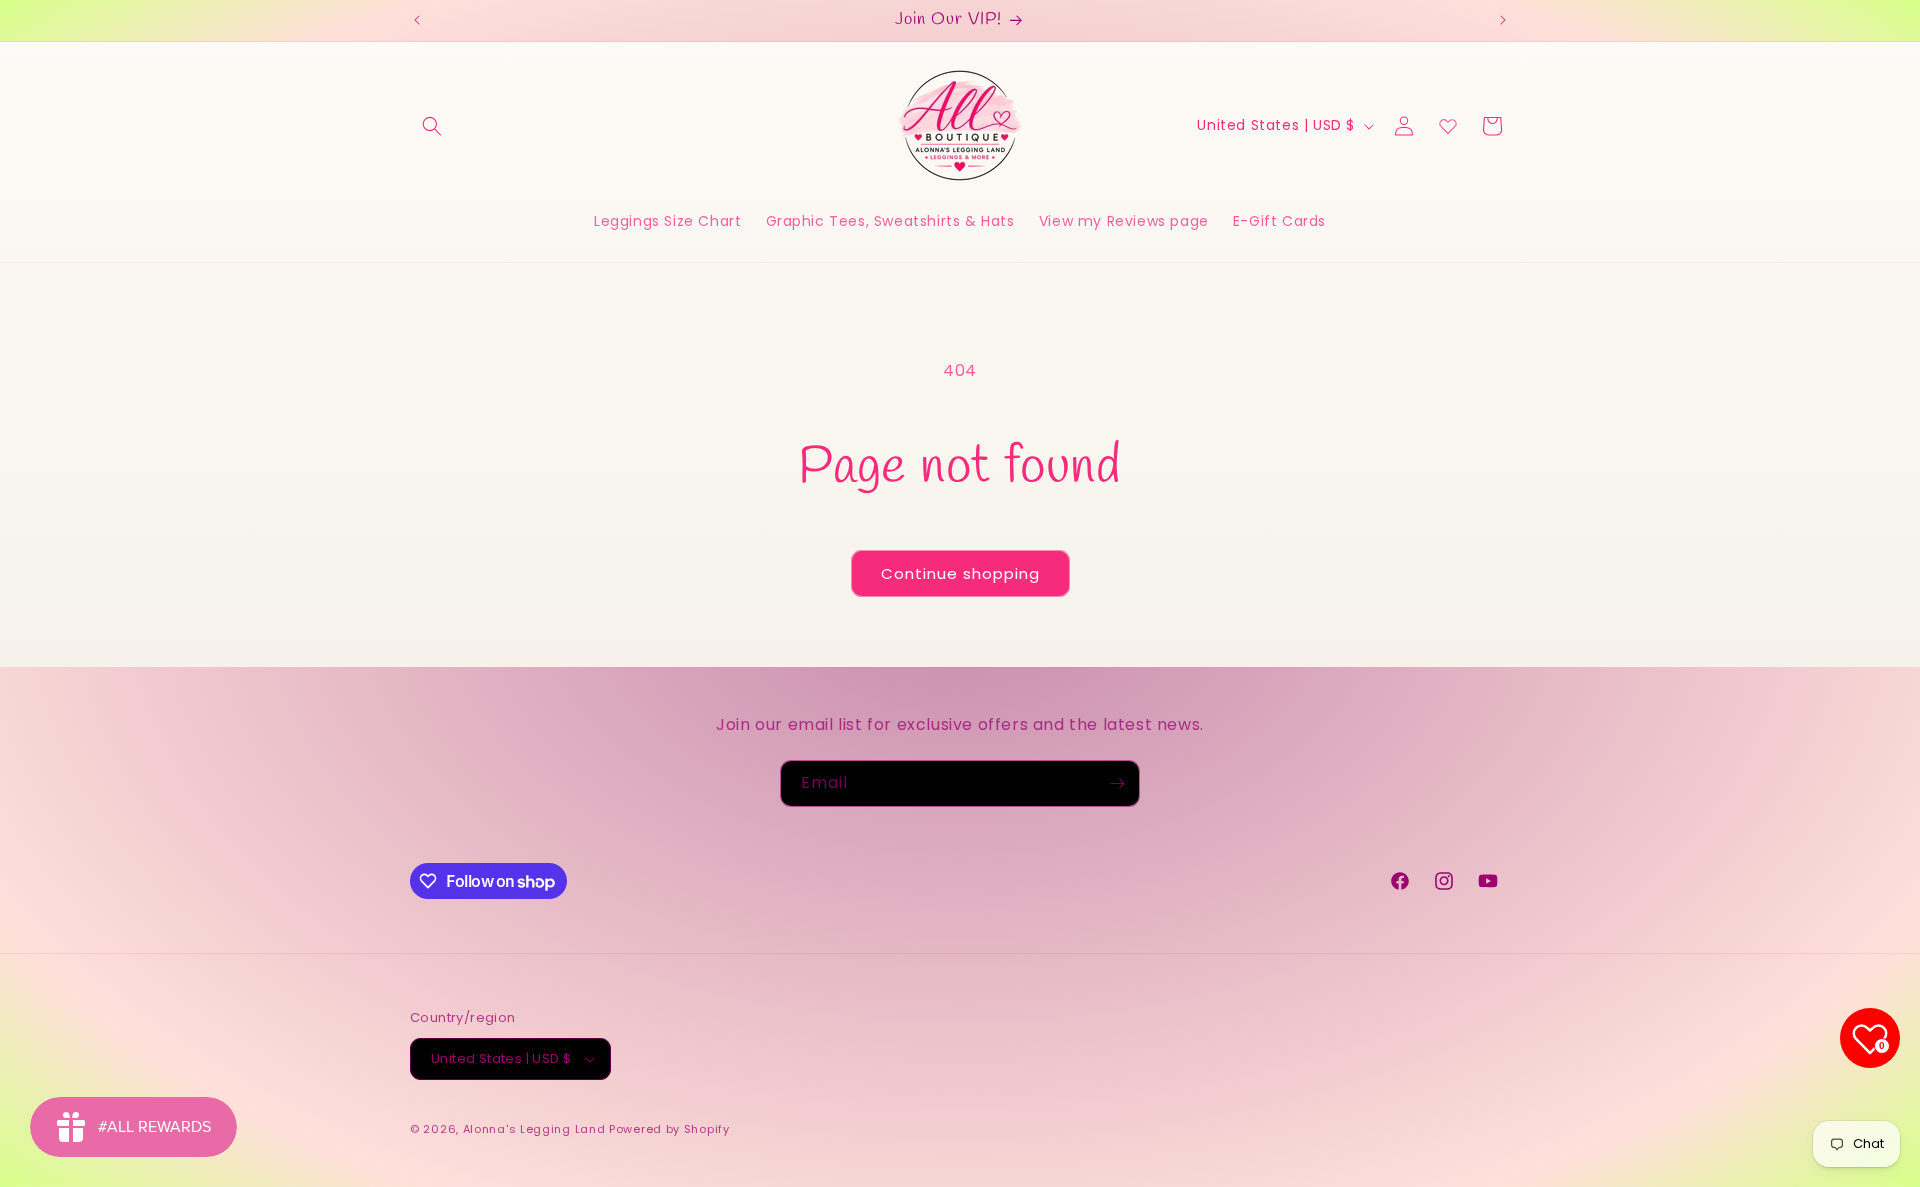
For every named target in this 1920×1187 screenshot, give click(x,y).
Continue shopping (960, 573)
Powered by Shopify (669, 1129)
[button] (432, 126)
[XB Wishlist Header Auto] (1448, 126)
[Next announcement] (1503, 20)
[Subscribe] (1117, 783)
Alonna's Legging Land (534, 1129)
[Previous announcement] (417, 20)
